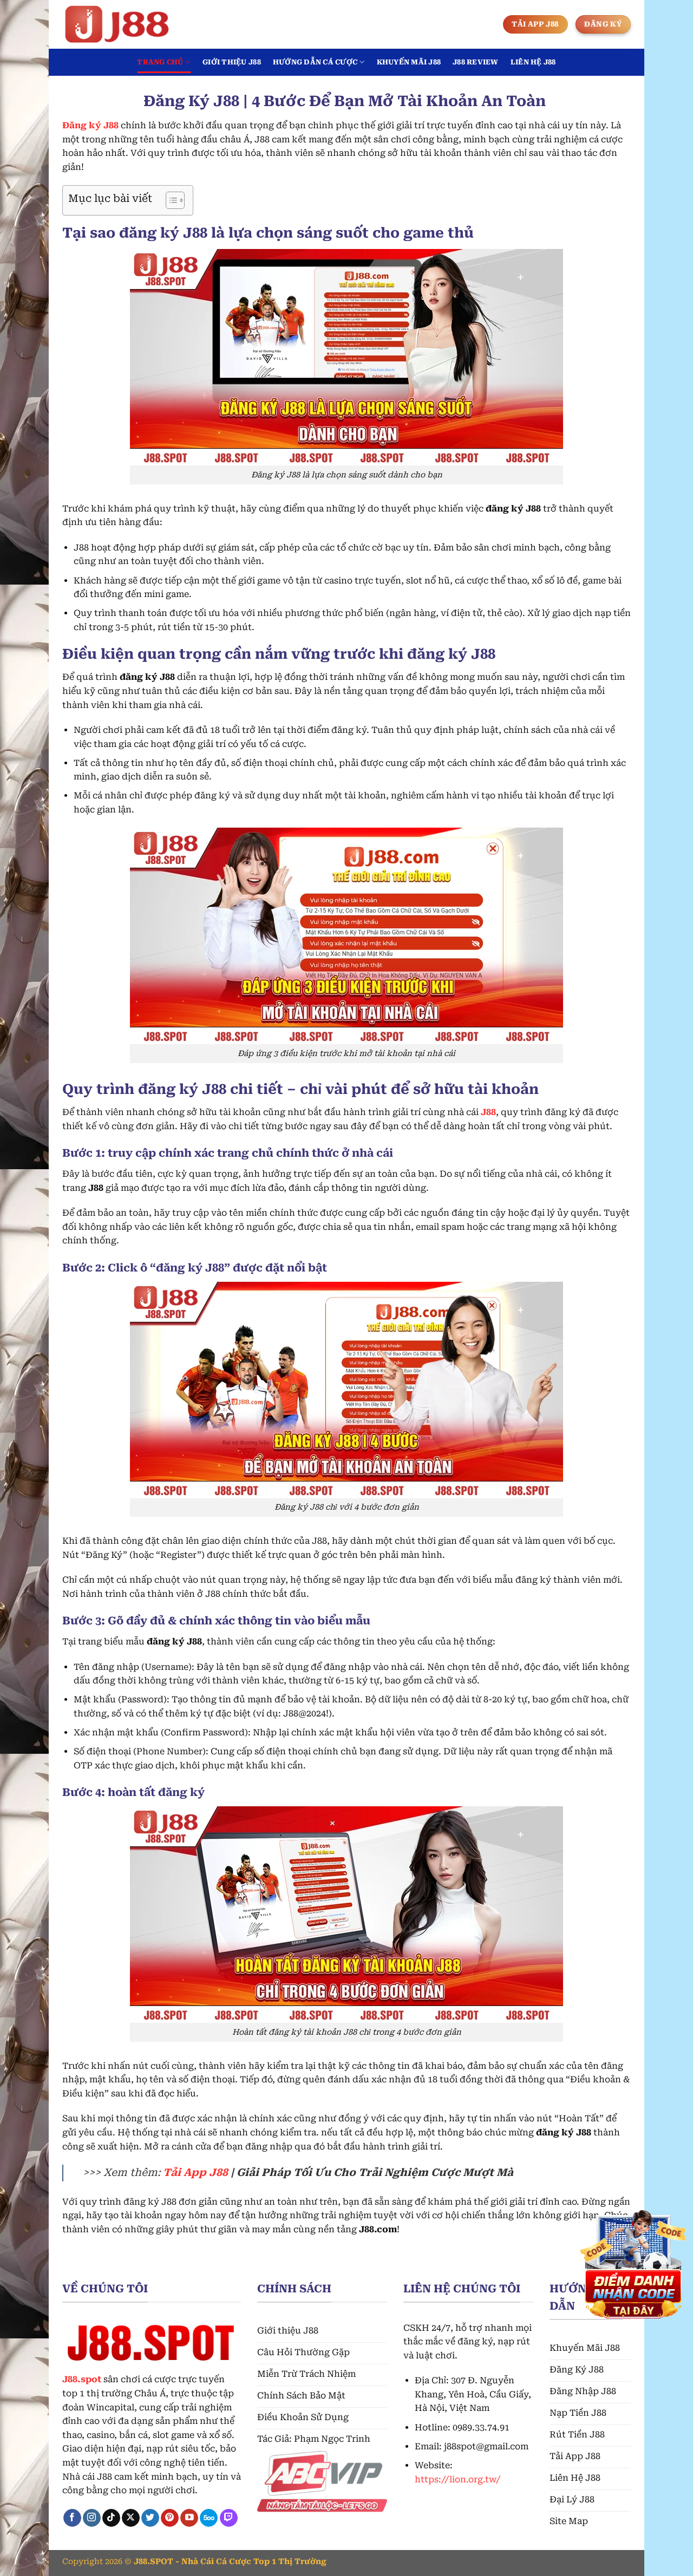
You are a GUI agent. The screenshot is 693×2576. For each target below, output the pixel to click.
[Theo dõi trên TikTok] (111, 2518)
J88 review (476, 62)
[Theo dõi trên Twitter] (150, 2518)
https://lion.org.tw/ (457, 2479)
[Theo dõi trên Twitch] (229, 2518)
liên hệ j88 (533, 62)
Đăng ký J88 (90, 125)
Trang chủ (160, 62)
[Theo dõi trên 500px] (209, 2518)
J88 (488, 1112)
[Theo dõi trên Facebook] (72, 2518)
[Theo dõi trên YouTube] (189, 2518)
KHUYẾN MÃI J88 (409, 62)
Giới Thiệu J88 (232, 62)
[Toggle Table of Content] (170, 200)
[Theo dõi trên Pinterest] (170, 2518)
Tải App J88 (195, 2172)
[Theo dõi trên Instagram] (92, 2518)
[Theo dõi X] (131, 2518)
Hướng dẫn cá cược (315, 62)
